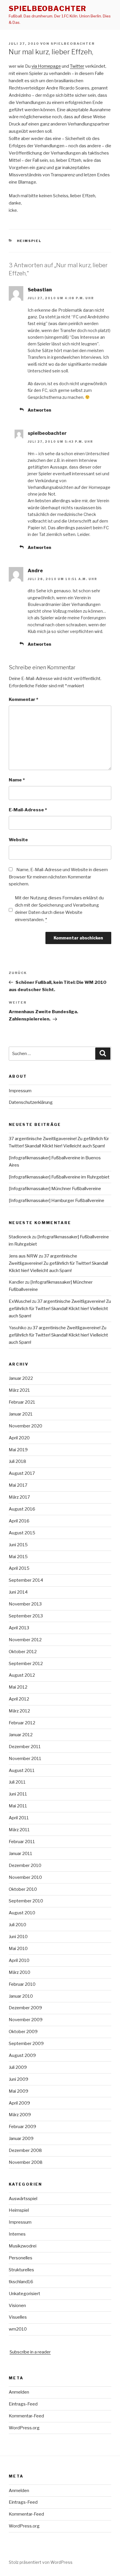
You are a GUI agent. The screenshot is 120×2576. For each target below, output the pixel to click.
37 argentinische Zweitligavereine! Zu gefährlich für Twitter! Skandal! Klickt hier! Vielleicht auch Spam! (58, 1263)
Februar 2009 (22, 2127)
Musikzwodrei (23, 2246)
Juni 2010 (18, 1937)
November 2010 (25, 1877)
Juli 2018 (17, 1461)
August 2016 (22, 1509)
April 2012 (19, 1699)
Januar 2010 (21, 1996)
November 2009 (26, 2020)
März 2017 (19, 1497)
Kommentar (23, 699)
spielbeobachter (48, 9)
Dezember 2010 (25, 1865)
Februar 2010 (22, 1984)
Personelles (21, 2258)
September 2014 (26, 1580)
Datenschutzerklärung (31, 1102)
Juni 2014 (18, 1592)
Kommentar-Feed (26, 2416)
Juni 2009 (18, 2079)
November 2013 (25, 1604)
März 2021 (19, 1390)
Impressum (20, 1091)
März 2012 (19, 1711)
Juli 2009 (18, 2067)
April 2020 (19, 1438)
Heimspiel (29, 241)
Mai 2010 (18, 1949)
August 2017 (22, 1473)
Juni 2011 (18, 1794)
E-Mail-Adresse (28, 810)
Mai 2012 (18, 1687)
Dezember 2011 (25, 1747)
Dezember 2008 (25, 2150)
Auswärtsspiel (23, 2199)
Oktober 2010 (23, 1889)
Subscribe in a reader (30, 2352)
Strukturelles (21, 2270)
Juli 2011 (17, 1782)
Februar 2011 (22, 1842)
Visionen (17, 2306)
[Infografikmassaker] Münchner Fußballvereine (55, 1189)
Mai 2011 (18, 1806)
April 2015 (19, 1568)
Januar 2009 (21, 2139)
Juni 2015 (18, 1545)
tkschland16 (21, 2282)
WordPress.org (24, 2428)
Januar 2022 (21, 1378)
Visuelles (18, 2317)
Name (17, 780)
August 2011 (22, 1770)
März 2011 (19, 1830)
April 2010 (19, 1960)
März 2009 (20, 2115)
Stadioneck (20, 1237)
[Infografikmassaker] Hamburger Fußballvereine (57, 1201)
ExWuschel (20, 1301)
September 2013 (26, 1616)
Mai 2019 (18, 1450)
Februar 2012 (22, 1723)
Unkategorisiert (24, 2294)
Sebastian (40, 290)
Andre (35, 571)
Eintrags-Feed (23, 2404)
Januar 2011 (21, 1854)
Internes (17, 2234)
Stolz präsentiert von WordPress (41, 2562)
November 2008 (26, 2162)
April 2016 (19, 1521)
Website (18, 840)
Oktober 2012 (23, 1652)
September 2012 (26, 1664)
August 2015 (22, 1533)
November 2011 (25, 1759)
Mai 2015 (18, 1557)
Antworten (39, 410)
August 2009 (22, 2055)
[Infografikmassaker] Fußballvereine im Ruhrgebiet (59, 1177)
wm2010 (18, 2329)
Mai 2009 (18, 2091)
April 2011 (19, 1818)
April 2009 (19, 2103)
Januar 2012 (21, 1735)
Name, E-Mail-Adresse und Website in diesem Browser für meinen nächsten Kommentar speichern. (58, 877)
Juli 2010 (17, 1925)
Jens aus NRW (23, 1256)
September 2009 (26, 2044)
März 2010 (20, 1972)
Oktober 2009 (23, 2032)
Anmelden (19, 2392)
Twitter (77, 66)
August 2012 (22, 1675)
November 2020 (25, 1426)
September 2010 (26, 1901)
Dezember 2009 (25, 2008)
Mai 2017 (18, 1485)
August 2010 (22, 1913)
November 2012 (25, 1640)
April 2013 (19, 1628)
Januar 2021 (21, 1414)
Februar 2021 (22, 1402)
